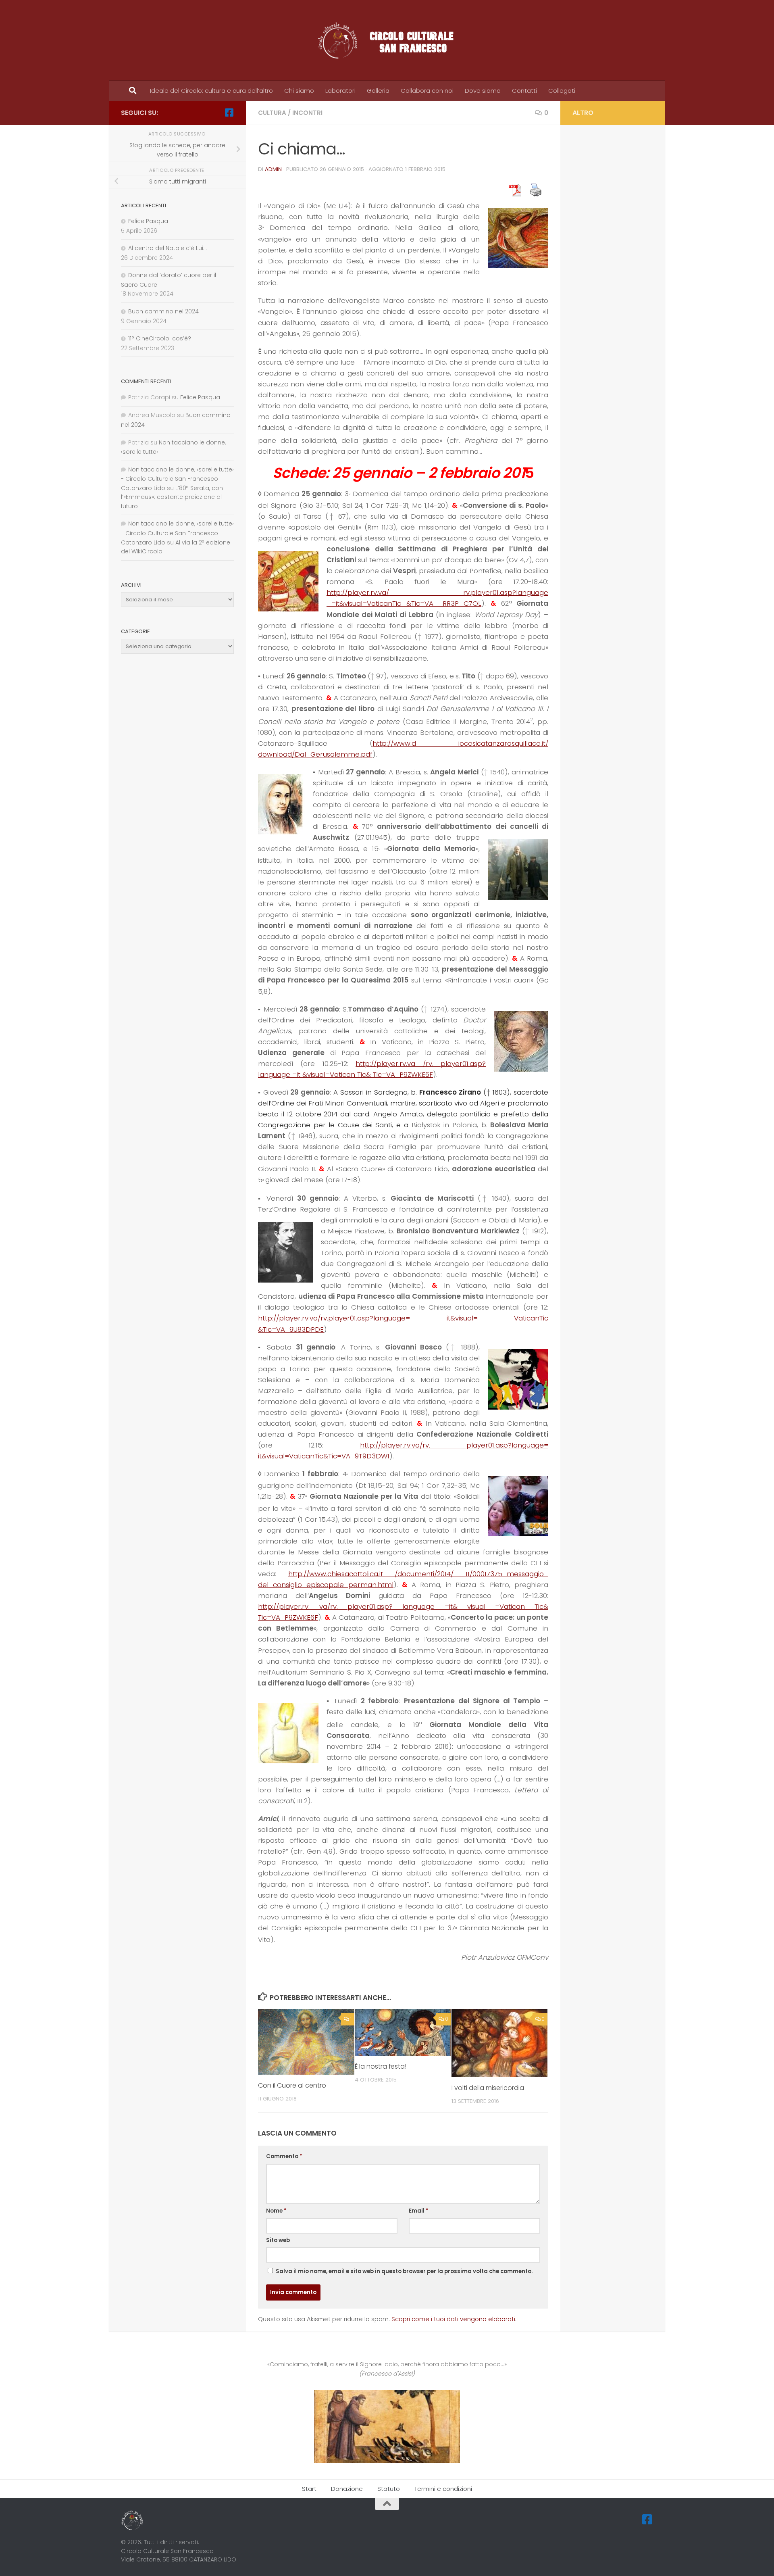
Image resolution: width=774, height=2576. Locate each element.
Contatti (524, 91)
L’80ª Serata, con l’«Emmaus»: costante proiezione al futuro (172, 497)
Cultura (272, 113)
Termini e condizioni (443, 2489)
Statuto (389, 2489)
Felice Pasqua (148, 221)
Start (309, 2489)
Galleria (378, 91)
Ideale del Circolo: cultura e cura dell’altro (211, 91)
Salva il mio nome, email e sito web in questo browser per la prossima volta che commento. (404, 2271)
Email (419, 2211)
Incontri (307, 113)
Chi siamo (299, 91)
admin (273, 169)
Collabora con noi (427, 91)
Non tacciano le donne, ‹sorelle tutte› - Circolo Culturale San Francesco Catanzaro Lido (177, 479)
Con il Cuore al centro (292, 2085)
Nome (276, 2211)
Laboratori (340, 91)
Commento (284, 2156)
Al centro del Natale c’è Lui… (167, 248)
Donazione (347, 2489)
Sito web (278, 2240)
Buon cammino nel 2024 (163, 311)
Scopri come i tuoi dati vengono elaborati (453, 2319)
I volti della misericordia (488, 2088)
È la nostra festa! (381, 2066)
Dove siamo (483, 91)
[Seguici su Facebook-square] (229, 113)
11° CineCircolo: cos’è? (160, 338)
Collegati (562, 91)
